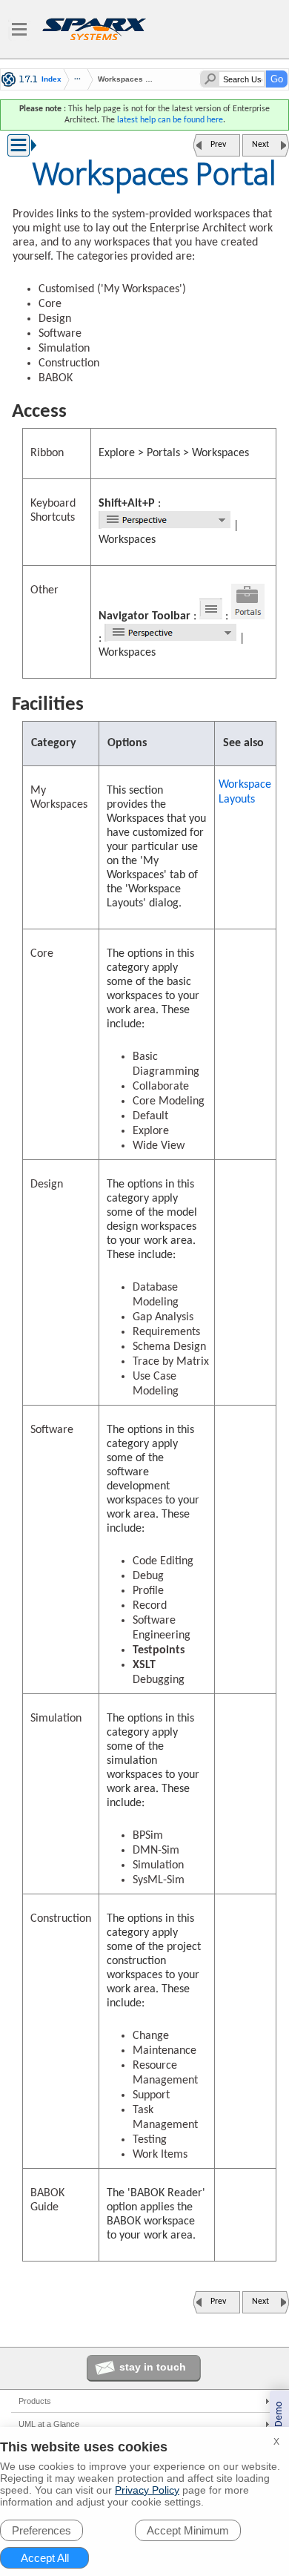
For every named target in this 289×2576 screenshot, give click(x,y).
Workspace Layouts (245, 792)
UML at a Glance (49, 2424)
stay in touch (153, 2367)
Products (35, 2401)
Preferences (41, 2530)
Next (260, 145)
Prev (218, 145)
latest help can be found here (170, 120)
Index (52, 79)
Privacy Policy (147, 2490)
